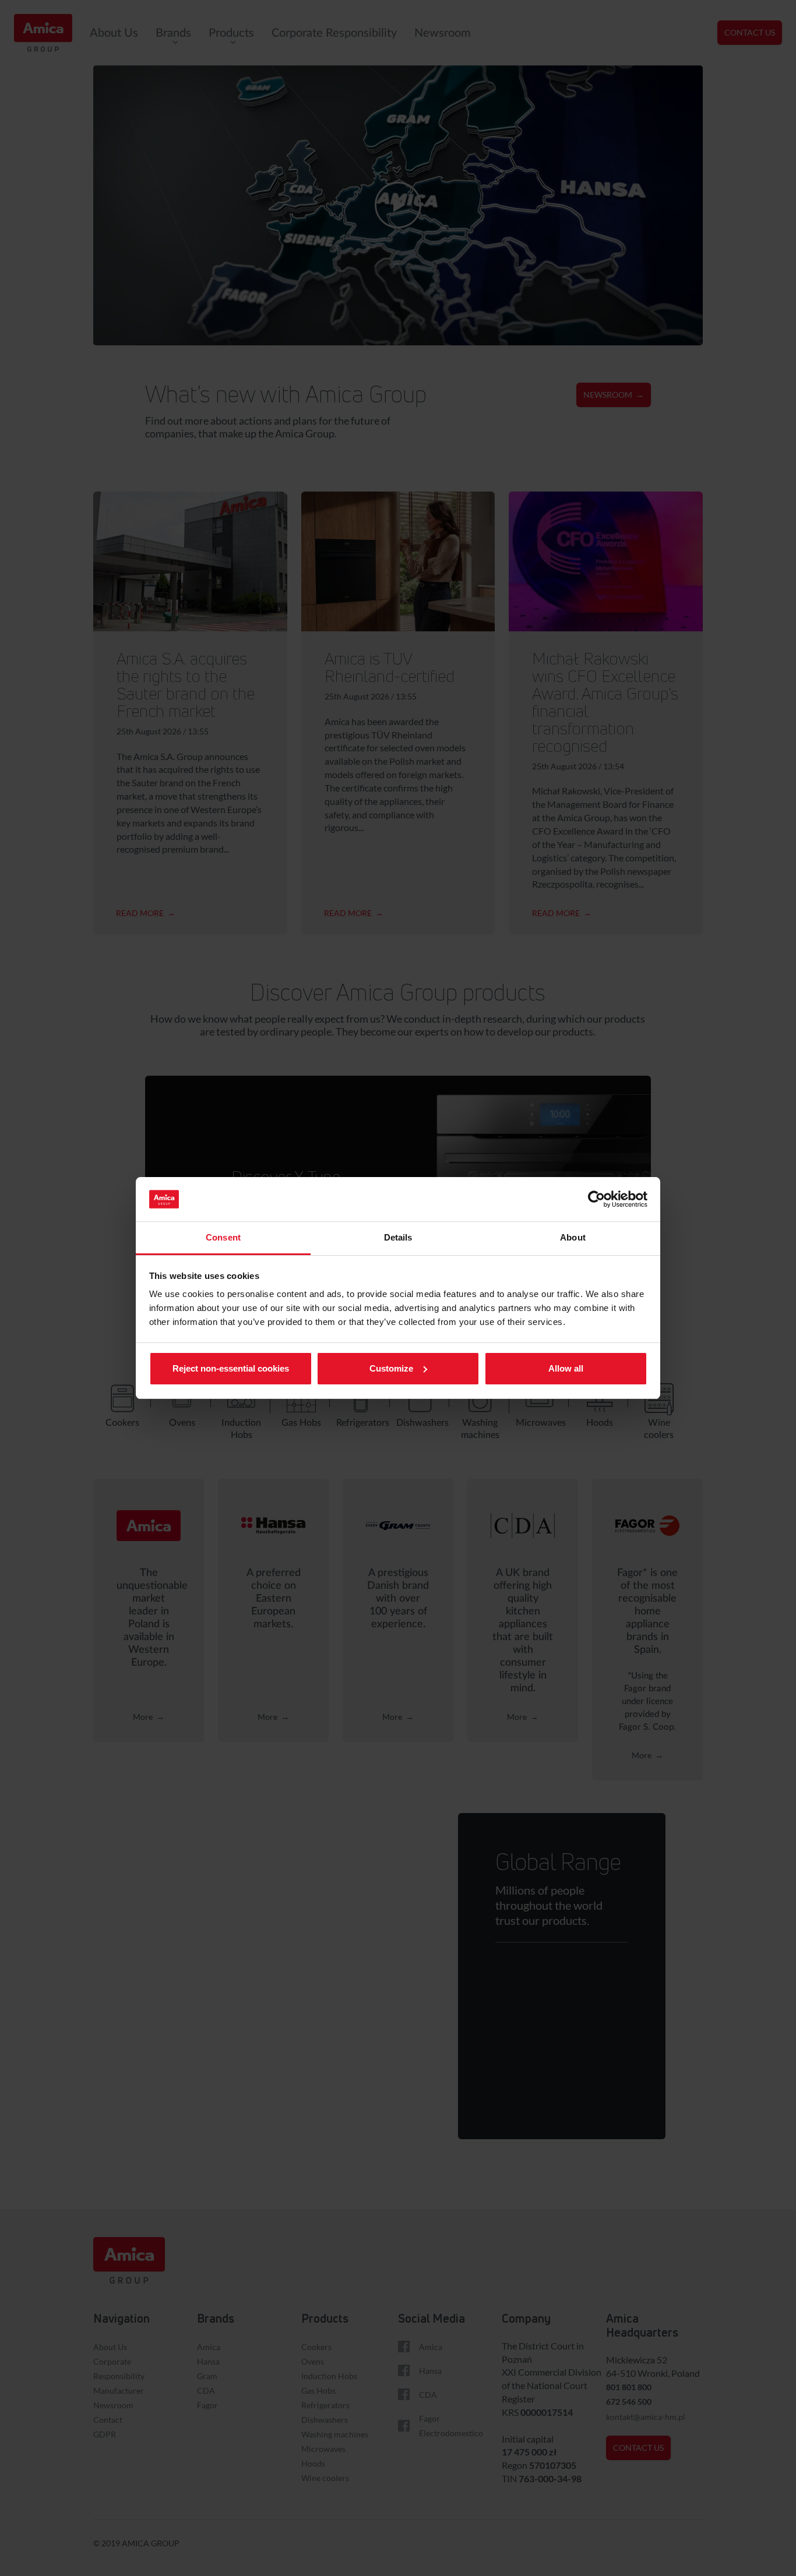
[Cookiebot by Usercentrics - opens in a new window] (596, 1199)
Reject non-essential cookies (231, 1368)
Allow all (566, 1368)
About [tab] (573, 1237)
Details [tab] (398, 1237)
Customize (391, 1368)
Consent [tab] (223, 1237)
